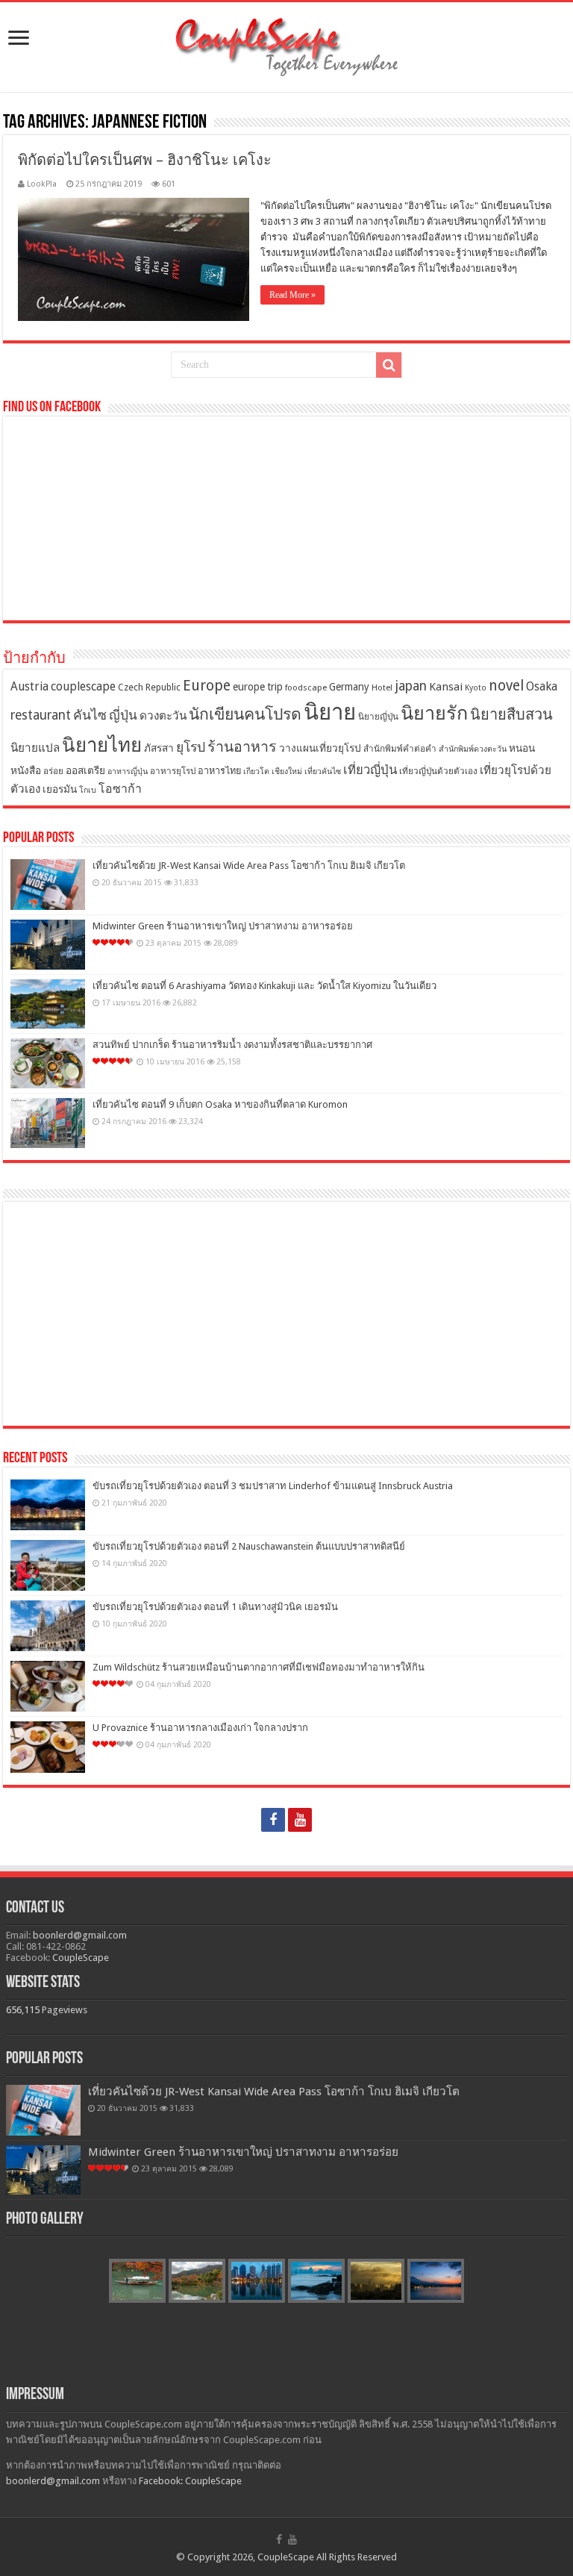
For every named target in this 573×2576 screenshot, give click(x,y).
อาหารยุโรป (173, 771)
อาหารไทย (219, 771)
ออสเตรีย (85, 770)
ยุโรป (191, 747)
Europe (207, 686)
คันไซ (90, 715)
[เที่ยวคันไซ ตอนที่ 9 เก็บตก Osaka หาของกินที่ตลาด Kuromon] (48, 1123)
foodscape (306, 687)
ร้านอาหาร (242, 747)
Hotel (382, 687)
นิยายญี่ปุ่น (378, 717)
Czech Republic (149, 687)
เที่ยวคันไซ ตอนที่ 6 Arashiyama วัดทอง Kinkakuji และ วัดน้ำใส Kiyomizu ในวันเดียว (264, 986)
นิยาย (330, 712)
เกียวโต (256, 771)
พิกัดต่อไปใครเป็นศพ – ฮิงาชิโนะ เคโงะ (145, 160)
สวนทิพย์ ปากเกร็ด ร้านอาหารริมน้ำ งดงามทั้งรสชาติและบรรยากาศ (232, 1045)
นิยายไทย (102, 745)
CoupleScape (81, 1958)
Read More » (292, 295)
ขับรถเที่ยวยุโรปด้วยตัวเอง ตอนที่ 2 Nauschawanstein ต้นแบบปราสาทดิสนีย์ (249, 1546)
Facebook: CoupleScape (190, 2481)
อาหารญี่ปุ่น (128, 771)
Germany (349, 687)
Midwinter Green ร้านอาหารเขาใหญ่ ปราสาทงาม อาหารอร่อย (223, 926)
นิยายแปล (35, 748)
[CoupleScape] (286, 44)
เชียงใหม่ (287, 771)
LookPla (42, 184)
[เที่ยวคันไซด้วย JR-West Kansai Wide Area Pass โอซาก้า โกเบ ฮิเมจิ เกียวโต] (48, 885)
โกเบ (88, 790)
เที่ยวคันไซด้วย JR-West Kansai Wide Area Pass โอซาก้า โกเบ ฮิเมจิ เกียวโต (249, 866)
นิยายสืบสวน (511, 714)
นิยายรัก (434, 713)
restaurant (41, 715)
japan (411, 686)
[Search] (389, 365)
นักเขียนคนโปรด (245, 714)
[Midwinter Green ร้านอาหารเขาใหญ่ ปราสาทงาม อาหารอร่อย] (48, 945)
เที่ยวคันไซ (323, 771)
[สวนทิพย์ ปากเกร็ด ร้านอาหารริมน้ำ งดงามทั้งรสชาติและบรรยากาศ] (48, 1063)
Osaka (542, 686)
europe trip (258, 687)
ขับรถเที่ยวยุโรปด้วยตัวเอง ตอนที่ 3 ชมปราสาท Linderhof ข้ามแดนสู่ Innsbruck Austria (273, 1486)
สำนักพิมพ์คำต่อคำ (400, 749)
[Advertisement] (286, 1314)
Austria (29, 686)
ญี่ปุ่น (123, 715)
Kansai (446, 687)
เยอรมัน (60, 789)
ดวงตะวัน (163, 716)
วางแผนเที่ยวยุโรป (320, 748)
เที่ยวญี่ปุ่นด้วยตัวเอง (438, 771)
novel (506, 686)
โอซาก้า (120, 789)
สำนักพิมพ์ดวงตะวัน (473, 749)
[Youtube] (300, 1820)
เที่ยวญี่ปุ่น (370, 770)
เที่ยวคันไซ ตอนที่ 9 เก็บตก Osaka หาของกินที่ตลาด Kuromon (220, 1104)
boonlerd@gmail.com (80, 1935)
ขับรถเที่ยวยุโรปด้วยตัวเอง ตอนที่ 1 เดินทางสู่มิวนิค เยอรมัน (215, 1607)
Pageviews (65, 2010)
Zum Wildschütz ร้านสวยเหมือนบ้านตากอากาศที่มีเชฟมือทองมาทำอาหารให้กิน (259, 1667)
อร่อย (53, 771)
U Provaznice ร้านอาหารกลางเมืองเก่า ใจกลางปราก (200, 1728)
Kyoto (476, 688)
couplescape (83, 686)
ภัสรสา (159, 748)
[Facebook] (273, 1820)
